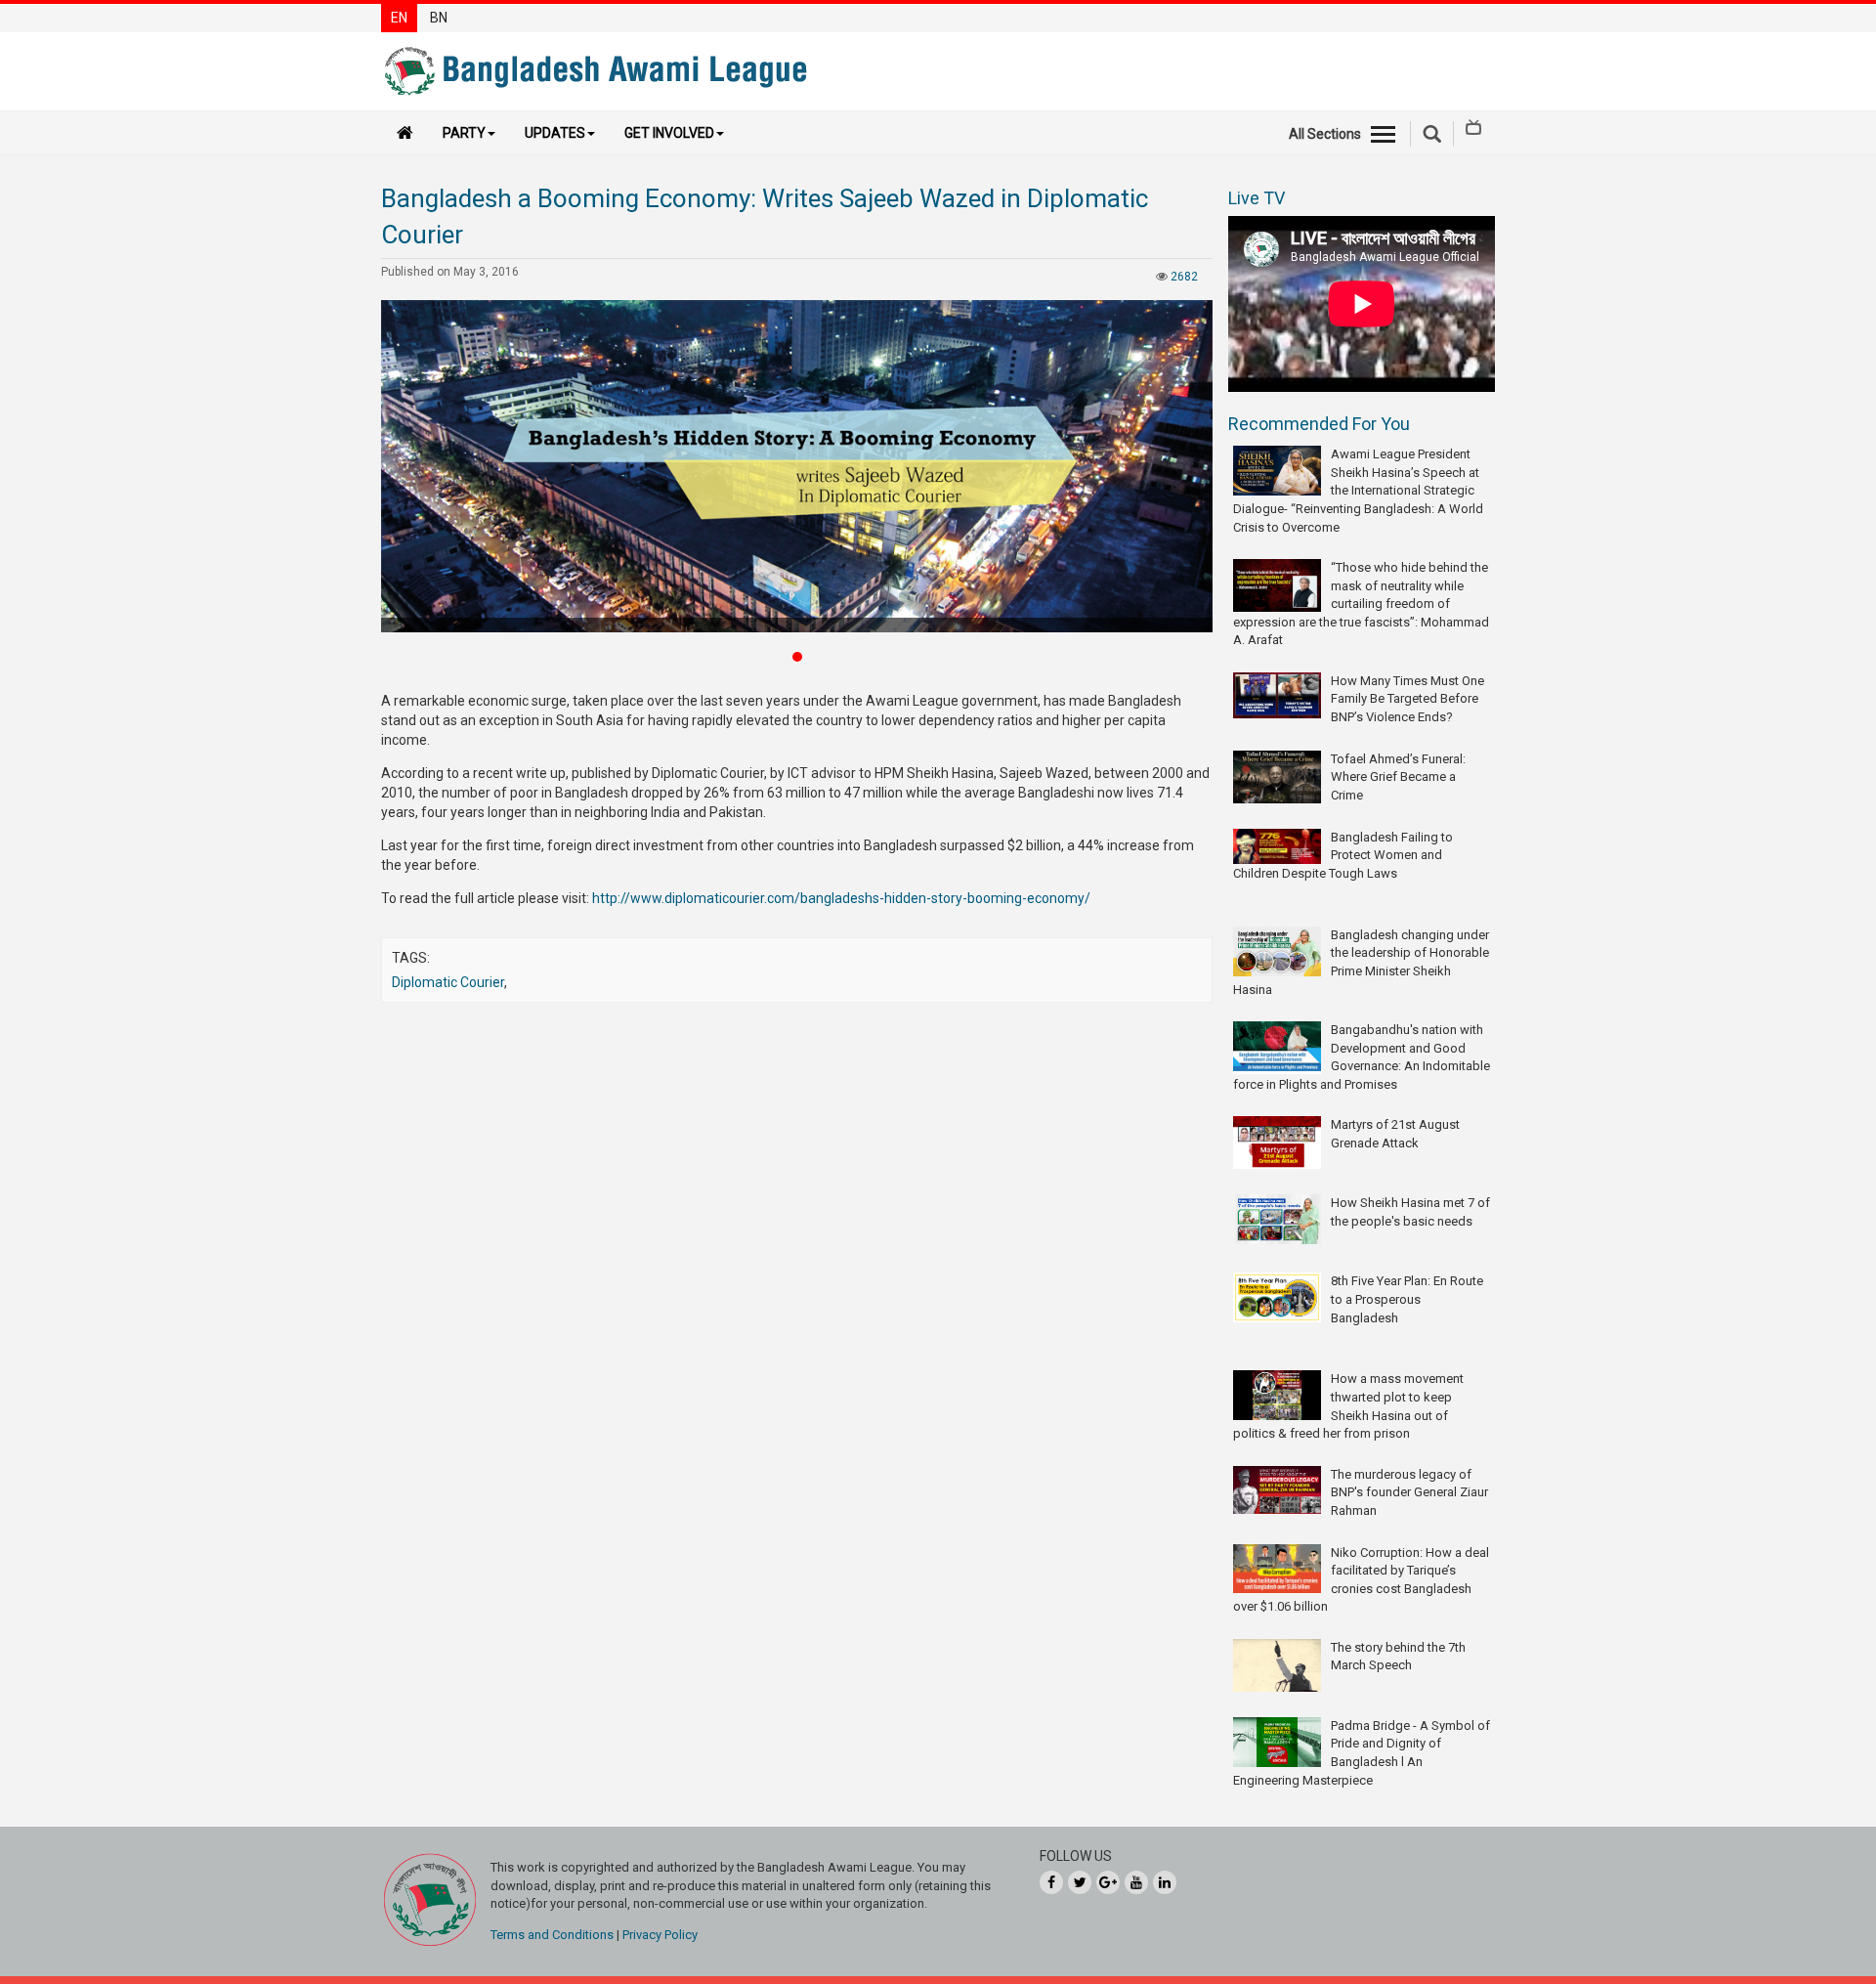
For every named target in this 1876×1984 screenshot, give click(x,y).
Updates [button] (555, 133)
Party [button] (464, 133)
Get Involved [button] (669, 133)
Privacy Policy (660, 1935)
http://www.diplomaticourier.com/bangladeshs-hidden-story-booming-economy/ (841, 898)
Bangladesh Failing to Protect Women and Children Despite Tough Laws (1343, 855)
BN (439, 18)
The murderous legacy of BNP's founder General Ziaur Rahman (1409, 1492)
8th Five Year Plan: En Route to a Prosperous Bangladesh (1407, 1299)
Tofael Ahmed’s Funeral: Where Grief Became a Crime (1398, 777)
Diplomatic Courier (448, 982)
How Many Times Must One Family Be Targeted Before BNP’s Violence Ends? (1407, 699)
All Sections (1325, 134)
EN (399, 18)
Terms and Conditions (552, 1935)
